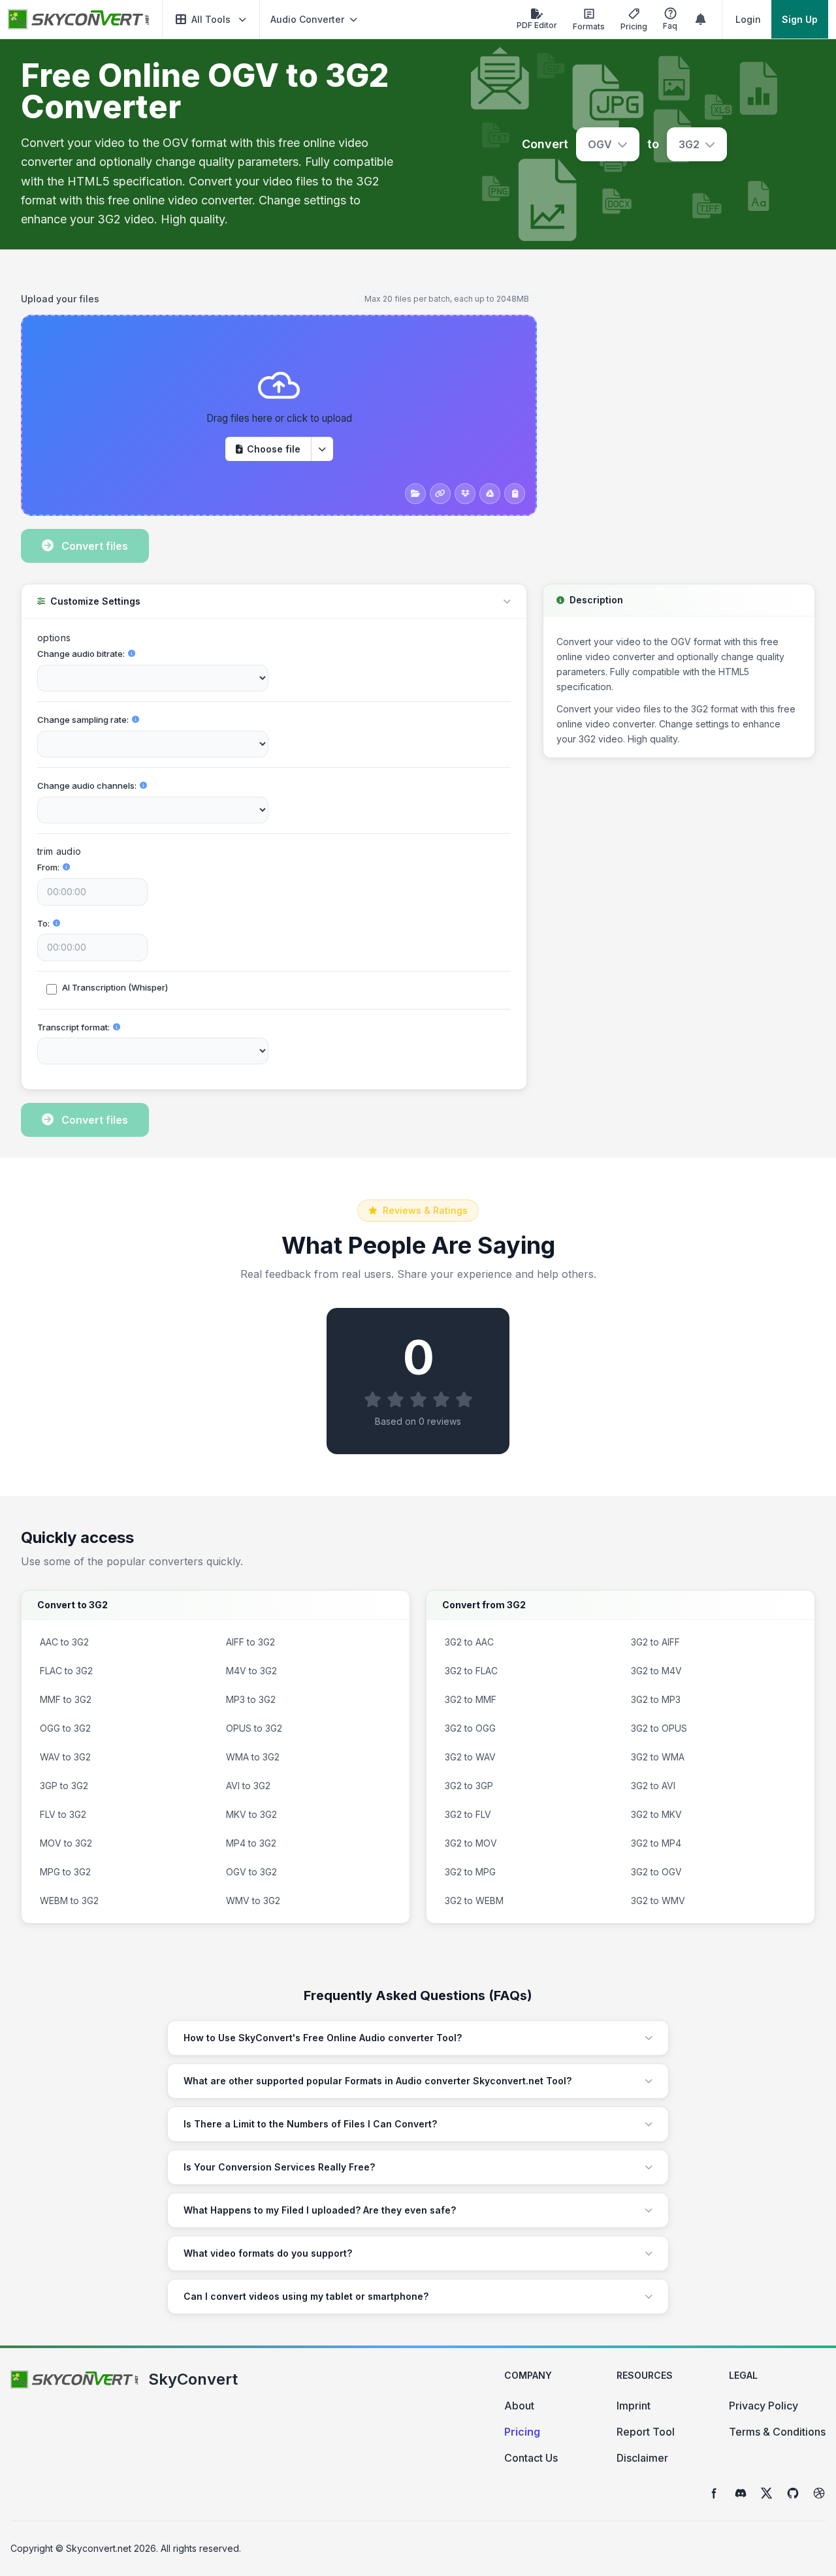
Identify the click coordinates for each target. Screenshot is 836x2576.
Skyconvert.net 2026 (111, 2548)
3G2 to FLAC (471, 1671)
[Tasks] (701, 20)
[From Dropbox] (465, 494)
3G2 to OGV (656, 1872)
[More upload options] (322, 449)
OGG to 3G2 (65, 1728)
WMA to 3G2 (253, 1757)
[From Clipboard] (515, 494)
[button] (211, 19)
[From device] (415, 494)
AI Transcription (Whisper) (115, 987)
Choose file (274, 449)
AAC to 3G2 (64, 1642)
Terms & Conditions (777, 2432)
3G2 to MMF (471, 1699)
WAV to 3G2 (65, 1757)
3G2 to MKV (656, 1814)
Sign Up (800, 19)
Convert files (95, 546)
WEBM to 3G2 (69, 1900)
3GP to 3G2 (64, 1786)
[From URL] (440, 494)
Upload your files (60, 299)
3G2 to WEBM (474, 1900)
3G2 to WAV (470, 1757)
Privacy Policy (764, 2406)
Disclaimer (642, 2458)
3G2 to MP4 (656, 1843)
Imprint (634, 2406)
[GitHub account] (793, 2493)
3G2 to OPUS (659, 1728)
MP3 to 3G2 (251, 1699)
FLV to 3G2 (63, 1814)
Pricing (522, 2432)
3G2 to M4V (656, 1671)
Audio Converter (307, 19)
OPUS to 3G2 (254, 1728)
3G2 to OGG (470, 1728)
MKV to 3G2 (251, 1814)
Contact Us (531, 2458)
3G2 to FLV (468, 1814)
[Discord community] (741, 2493)
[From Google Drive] (490, 494)
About (519, 2406)
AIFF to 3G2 (250, 1642)
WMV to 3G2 (253, 1900)
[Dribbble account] (819, 2493)
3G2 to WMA (658, 1757)
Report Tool (646, 2432)
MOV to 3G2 (66, 1843)
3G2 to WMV (658, 1900)
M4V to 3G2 (251, 1671)
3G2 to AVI (653, 1786)
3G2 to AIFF (655, 1642)
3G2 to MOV (471, 1843)
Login (748, 19)
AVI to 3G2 (248, 1786)
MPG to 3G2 (65, 1872)
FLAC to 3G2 (66, 1671)
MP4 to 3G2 (251, 1843)
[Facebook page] (715, 2493)
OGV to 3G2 (251, 1872)
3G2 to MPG (470, 1872)
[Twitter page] (767, 2493)
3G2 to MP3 (656, 1699)
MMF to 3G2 (66, 1699)
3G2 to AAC (469, 1642)
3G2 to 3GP (469, 1786)
